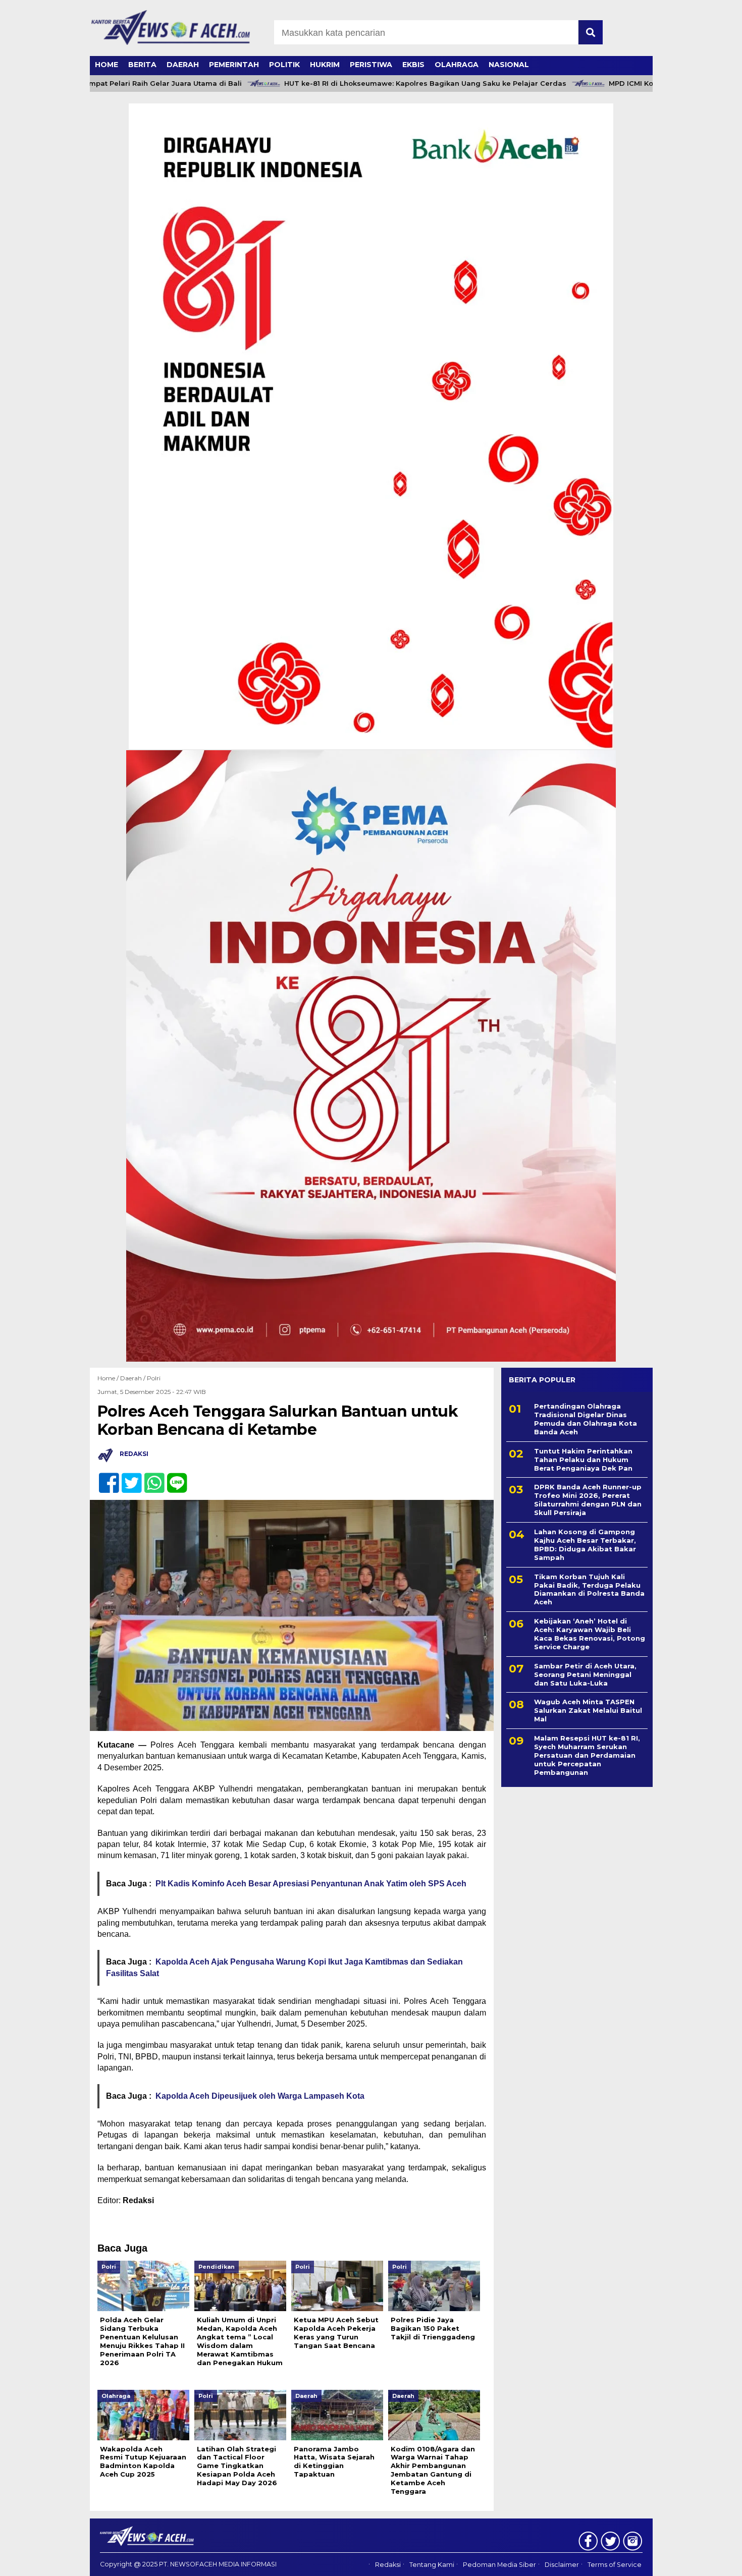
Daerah (183, 65)
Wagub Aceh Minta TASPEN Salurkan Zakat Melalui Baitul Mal (588, 1710)
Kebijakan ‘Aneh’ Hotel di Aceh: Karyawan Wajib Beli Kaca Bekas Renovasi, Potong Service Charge (590, 1634)
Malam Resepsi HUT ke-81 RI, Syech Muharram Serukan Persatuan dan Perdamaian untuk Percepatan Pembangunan (587, 1755)
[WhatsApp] (150, 1477)
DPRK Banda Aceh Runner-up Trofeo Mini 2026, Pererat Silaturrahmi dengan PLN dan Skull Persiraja (588, 1500)
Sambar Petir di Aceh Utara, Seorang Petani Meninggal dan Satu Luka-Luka (585, 1674)
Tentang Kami (432, 2565)
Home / (109, 1378)
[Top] (709, 2561)
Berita (142, 65)
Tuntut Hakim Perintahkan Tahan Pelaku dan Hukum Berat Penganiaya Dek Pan (583, 1460)
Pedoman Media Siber (499, 2565)
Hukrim (325, 65)
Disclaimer (562, 2565)
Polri (154, 1378)
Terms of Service (615, 2565)
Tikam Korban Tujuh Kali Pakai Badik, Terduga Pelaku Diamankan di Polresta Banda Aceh (589, 1589)
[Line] (173, 1477)
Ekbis (413, 65)
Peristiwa (371, 65)
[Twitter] (127, 1477)
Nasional (509, 65)
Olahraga (457, 65)
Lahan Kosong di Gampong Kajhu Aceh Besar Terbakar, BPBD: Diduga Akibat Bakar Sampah (585, 1545)
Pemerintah (234, 65)
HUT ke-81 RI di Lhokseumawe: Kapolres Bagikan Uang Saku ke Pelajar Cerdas (384, 83)
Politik (284, 65)
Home (107, 65)
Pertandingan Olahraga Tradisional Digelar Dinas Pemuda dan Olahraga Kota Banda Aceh (586, 1419)
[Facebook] (105, 1477)
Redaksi (388, 2565)
